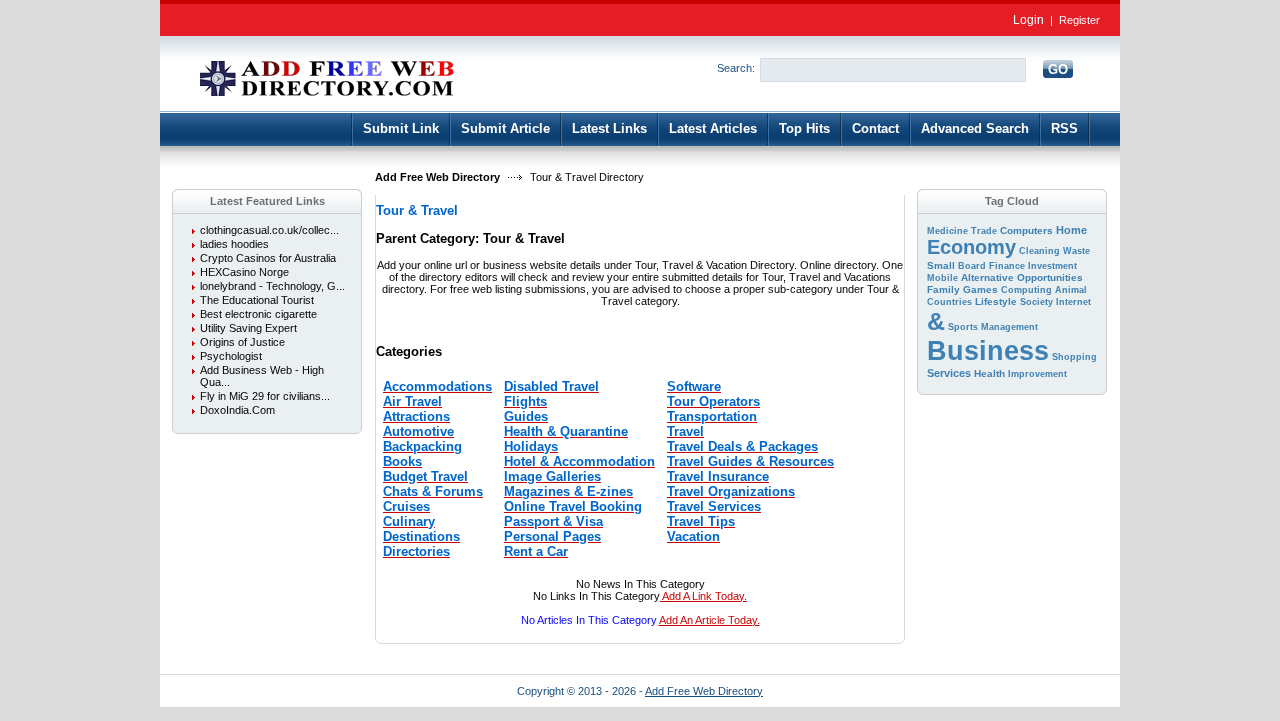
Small (941, 265)
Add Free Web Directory (437, 177)
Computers (1026, 230)
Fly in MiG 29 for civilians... (265, 396)
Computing (1026, 290)
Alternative (987, 277)
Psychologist (231, 356)
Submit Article (505, 128)
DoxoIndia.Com (237, 410)
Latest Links (609, 128)
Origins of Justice (242, 342)
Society (1036, 302)
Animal (1071, 290)
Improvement (1037, 374)
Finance (1007, 266)
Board (972, 266)
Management (1009, 327)
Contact (875, 128)
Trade (984, 231)
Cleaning (1039, 251)
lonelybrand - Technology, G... (272, 286)
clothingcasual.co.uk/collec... (269, 230)
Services (949, 373)
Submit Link (401, 128)
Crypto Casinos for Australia (268, 258)
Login (1028, 20)
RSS (1064, 128)
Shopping (1074, 357)
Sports (963, 327)
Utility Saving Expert (248, 328)
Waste (1076, 251)
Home (1071, 230)
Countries (949, 302)
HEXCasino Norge (244, 272)
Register (1079, 20)
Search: (736, 68)
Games (980, 289)
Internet (1073, 302)
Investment (1052, 266)
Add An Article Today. (709, 620)
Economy (971, 247)
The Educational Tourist (257, 300)
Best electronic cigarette (258, 314)
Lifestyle (996, 301)
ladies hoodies (234, 244)
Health (989, 373)
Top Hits (804, 128)
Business (988, 351)
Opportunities (1050, 277)
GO (1058, 69)
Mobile (942, 278)
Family (943, 289)
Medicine (947, 231)
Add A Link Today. (703, 596)
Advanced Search (975, 128)
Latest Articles (713, 128)
